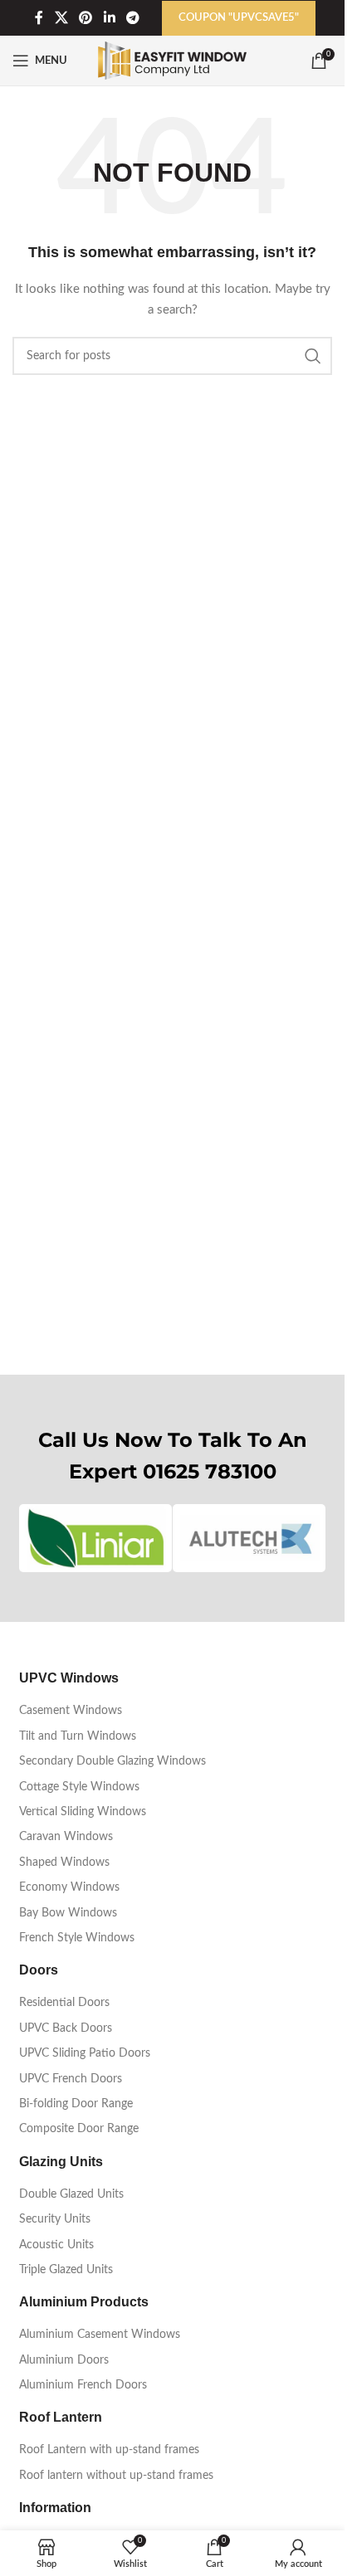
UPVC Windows (69, 1678)
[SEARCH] (313, 356)
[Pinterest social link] (86, 18)
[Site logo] (172, 61)
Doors (39, 1970)
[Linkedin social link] (109, 18)
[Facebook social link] (39, 18)
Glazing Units (61, 2162)
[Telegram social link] (132, 18)
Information (55, 2508)
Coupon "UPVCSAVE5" (239, 18)
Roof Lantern (61, 2417)
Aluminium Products (84, 2302)
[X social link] (61, 18)
